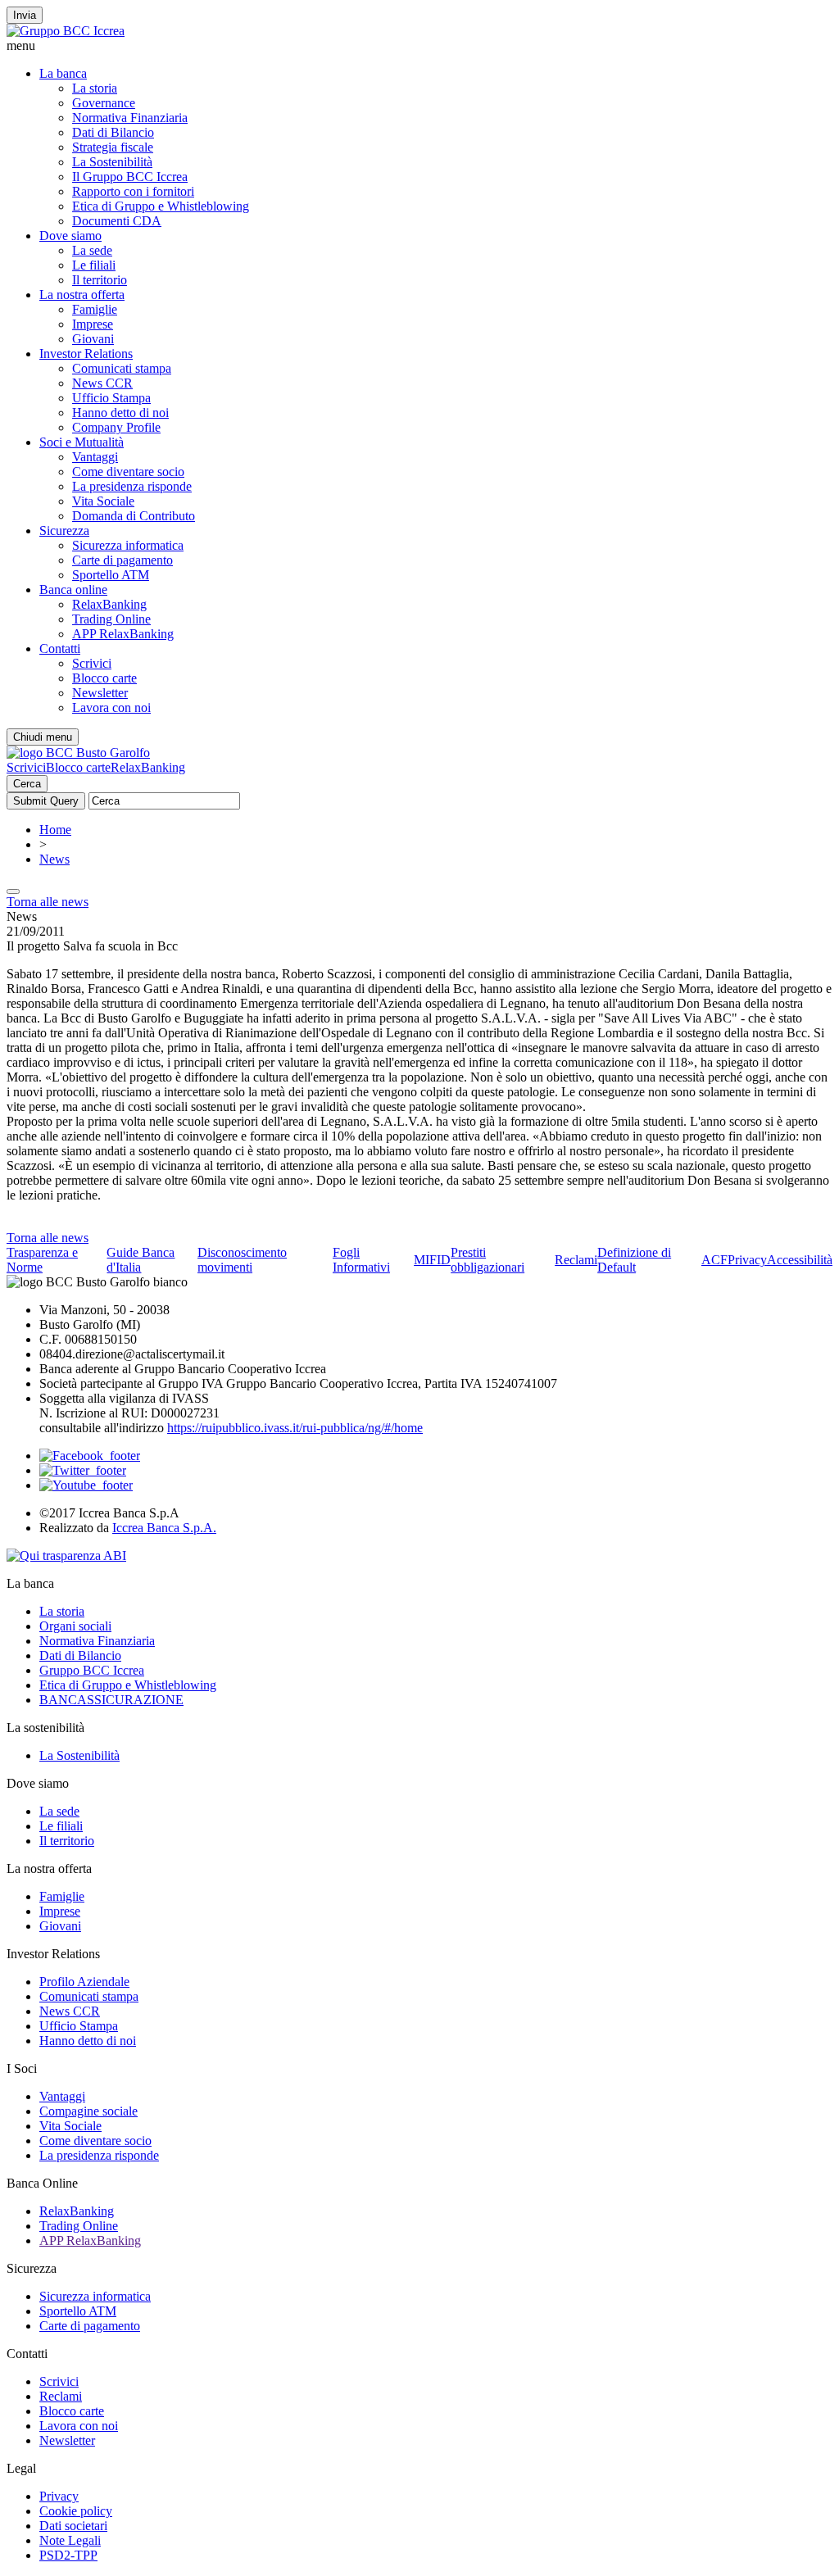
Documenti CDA (117, 221)
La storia (95, 88)
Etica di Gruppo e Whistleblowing (161, 206)
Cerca (27, 784)
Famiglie (95, 309)
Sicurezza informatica (128, 545)
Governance (104, 103)
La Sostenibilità (112, 162)
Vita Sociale (103, 501)
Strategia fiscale (113, 147)
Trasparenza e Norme (42, 1260)
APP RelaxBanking (123, 634)
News (54, 859)
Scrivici (92, 663)
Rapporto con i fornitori (133, 191)
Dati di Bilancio (113, 132)
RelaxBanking (109, 604)
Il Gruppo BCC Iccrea (130, 177)
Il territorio (100, 280)
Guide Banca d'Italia (141, 1260)
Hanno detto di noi (120, 413)
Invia (25, 15)
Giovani (93, 339)
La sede (92, 250)
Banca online (73, 590)
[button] (419, 46)
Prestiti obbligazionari (488, 1260)
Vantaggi (95, 457)
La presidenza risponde (132, 486)
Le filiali (94, 265)
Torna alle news (48, 902)
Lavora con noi (111, 707)
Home (55, 830)
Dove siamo (70, 236)
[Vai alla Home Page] (78, 753)
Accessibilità (800, 1260)
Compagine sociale (88, 2111)
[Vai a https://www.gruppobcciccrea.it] (66, 31)
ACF (714, 1260)
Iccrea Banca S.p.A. (164, 1528)
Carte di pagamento (122, 560)
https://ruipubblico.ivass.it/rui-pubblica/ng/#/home (295, 1428)
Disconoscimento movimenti (242, 1260)
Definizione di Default (634, 1260)
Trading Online (111, 619)
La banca (63, 73)
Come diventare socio (128, 472)
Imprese (93, 324)
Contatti (60, 649)
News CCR (102, 383)
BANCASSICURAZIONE (111, 1700)
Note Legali (70, 2540)
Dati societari (73, 2526)
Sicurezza (64, 531)
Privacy (747, 1260)
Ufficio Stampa (111, 398)
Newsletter (100, 693)
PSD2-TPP (68, 2555)
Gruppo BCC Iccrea (92, 1670)
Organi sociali (75, 1626)
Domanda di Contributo (134, 516)
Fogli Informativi (361, 1260)
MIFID (432, 1260)
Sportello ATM (111, 575)
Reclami (576, 1260)
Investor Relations (86, 354)
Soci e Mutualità (82, 442)
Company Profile (116, 427)
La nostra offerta (82, 295)
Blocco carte (104, 678)
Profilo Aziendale (84, 1982)
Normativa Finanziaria (130, 118)
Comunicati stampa (122, 368)
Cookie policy (76, 2511)
